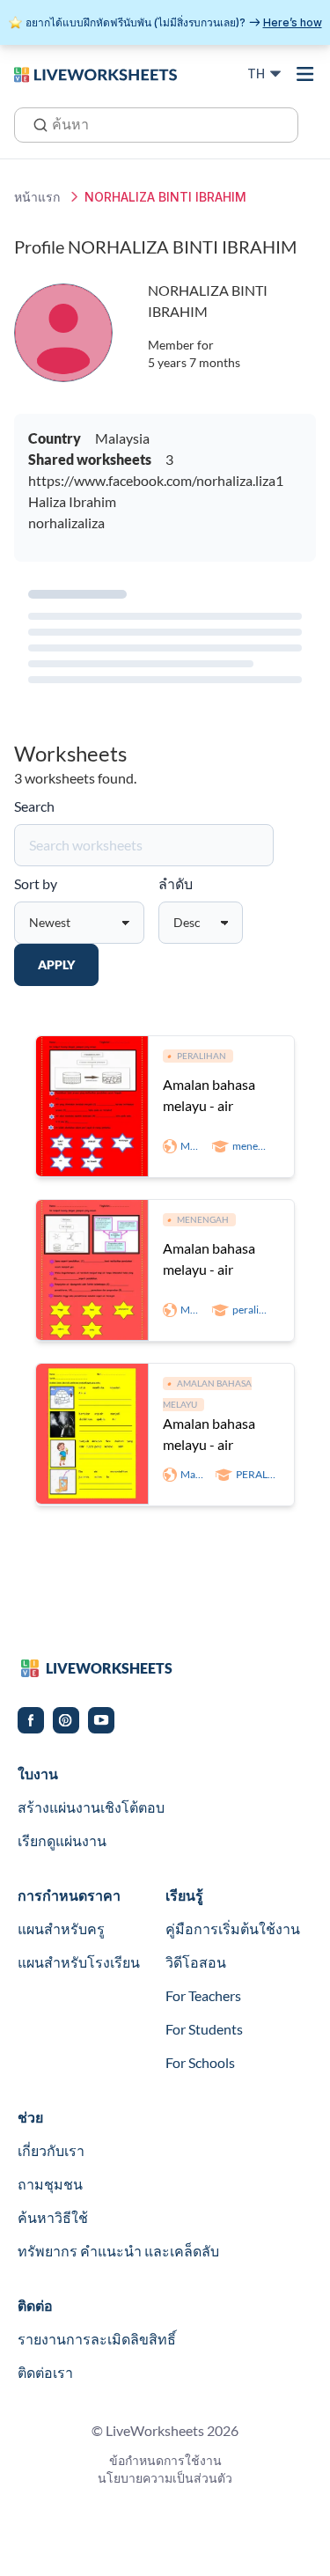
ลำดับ (176, 883)
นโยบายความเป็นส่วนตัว (165, 2478)
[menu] (305, 74)
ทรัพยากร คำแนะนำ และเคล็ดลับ (118, 2251)
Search (34, 806)
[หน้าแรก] (95, 73)
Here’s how (293, 22)
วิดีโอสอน (196, 1962)
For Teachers (203, 1995)
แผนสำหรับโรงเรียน (79, 1962)
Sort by (36, 883)
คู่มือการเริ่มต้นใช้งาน (233, 1928)
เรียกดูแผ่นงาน (62, 1840)
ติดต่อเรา (45, 2372)
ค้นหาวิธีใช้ (53, 2217)
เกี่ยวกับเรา (51, 2150)
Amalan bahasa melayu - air (209, 1095)
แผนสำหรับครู (61, 1928)
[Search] (35, 123)
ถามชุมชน (50, 2184)
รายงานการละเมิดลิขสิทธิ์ (97, 2339)
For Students (204, 2029)
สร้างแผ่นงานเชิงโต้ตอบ (91, 1807)
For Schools (200, 2062)
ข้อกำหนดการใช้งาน (165, 2460)
